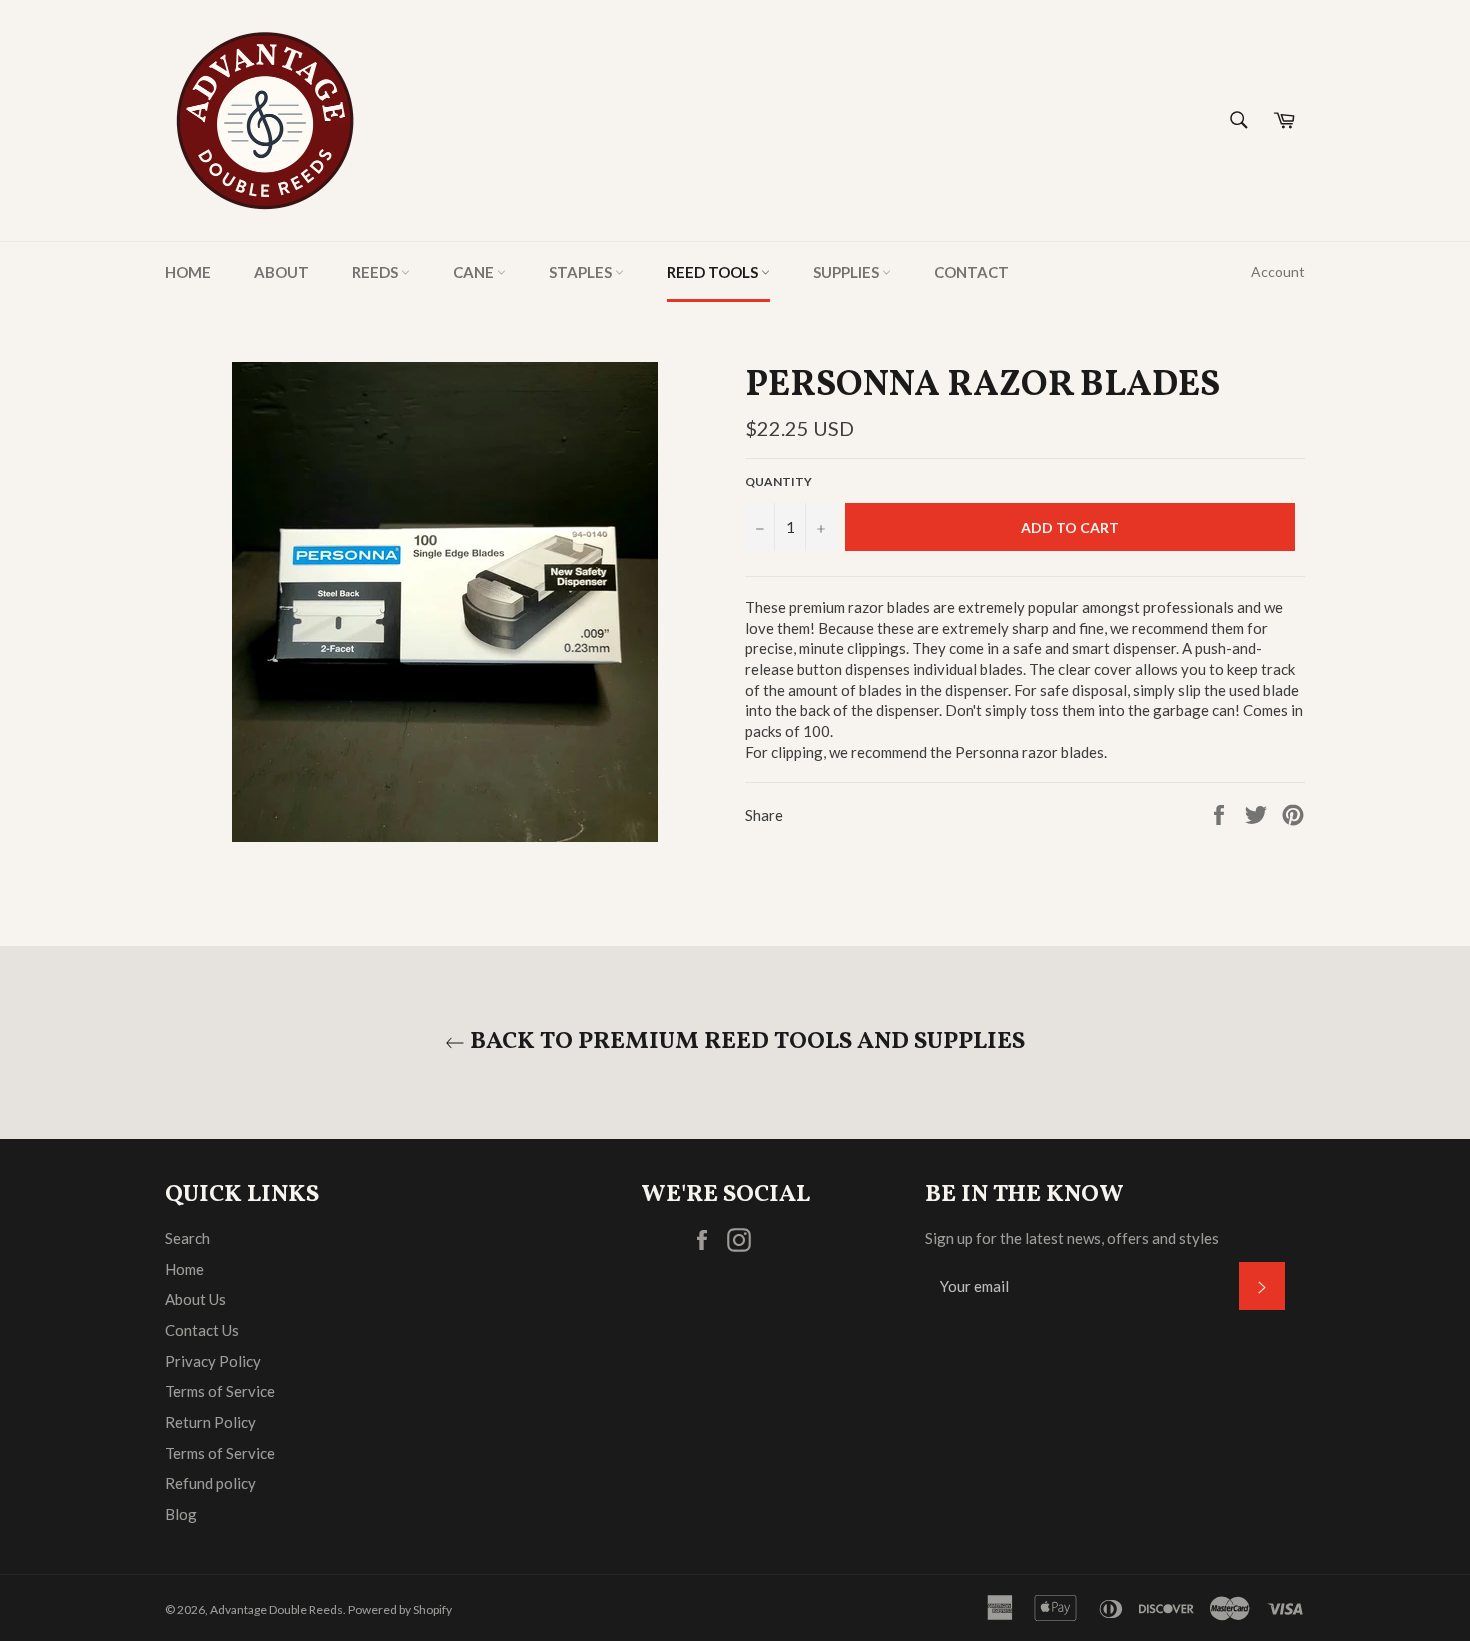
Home (188, 272)
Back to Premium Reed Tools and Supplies (745, 1042)
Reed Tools (714, 272)
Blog (181, 1514)
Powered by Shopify (400, 1609)
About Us (195, 1299)
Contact (971, 272)
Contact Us (202, 1330)
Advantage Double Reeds (276, 1609)
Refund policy (210, 1483)
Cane (475, 272)
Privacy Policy (213, 1361)
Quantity (778, 481)
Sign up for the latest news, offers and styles (1072, 1238)
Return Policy (210, 1422)
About (281, 272)
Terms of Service (220, 1391)
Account (1278, 271)
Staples (582, 272)
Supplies (847, 272)
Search (187, 1238)
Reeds (376, 272)
